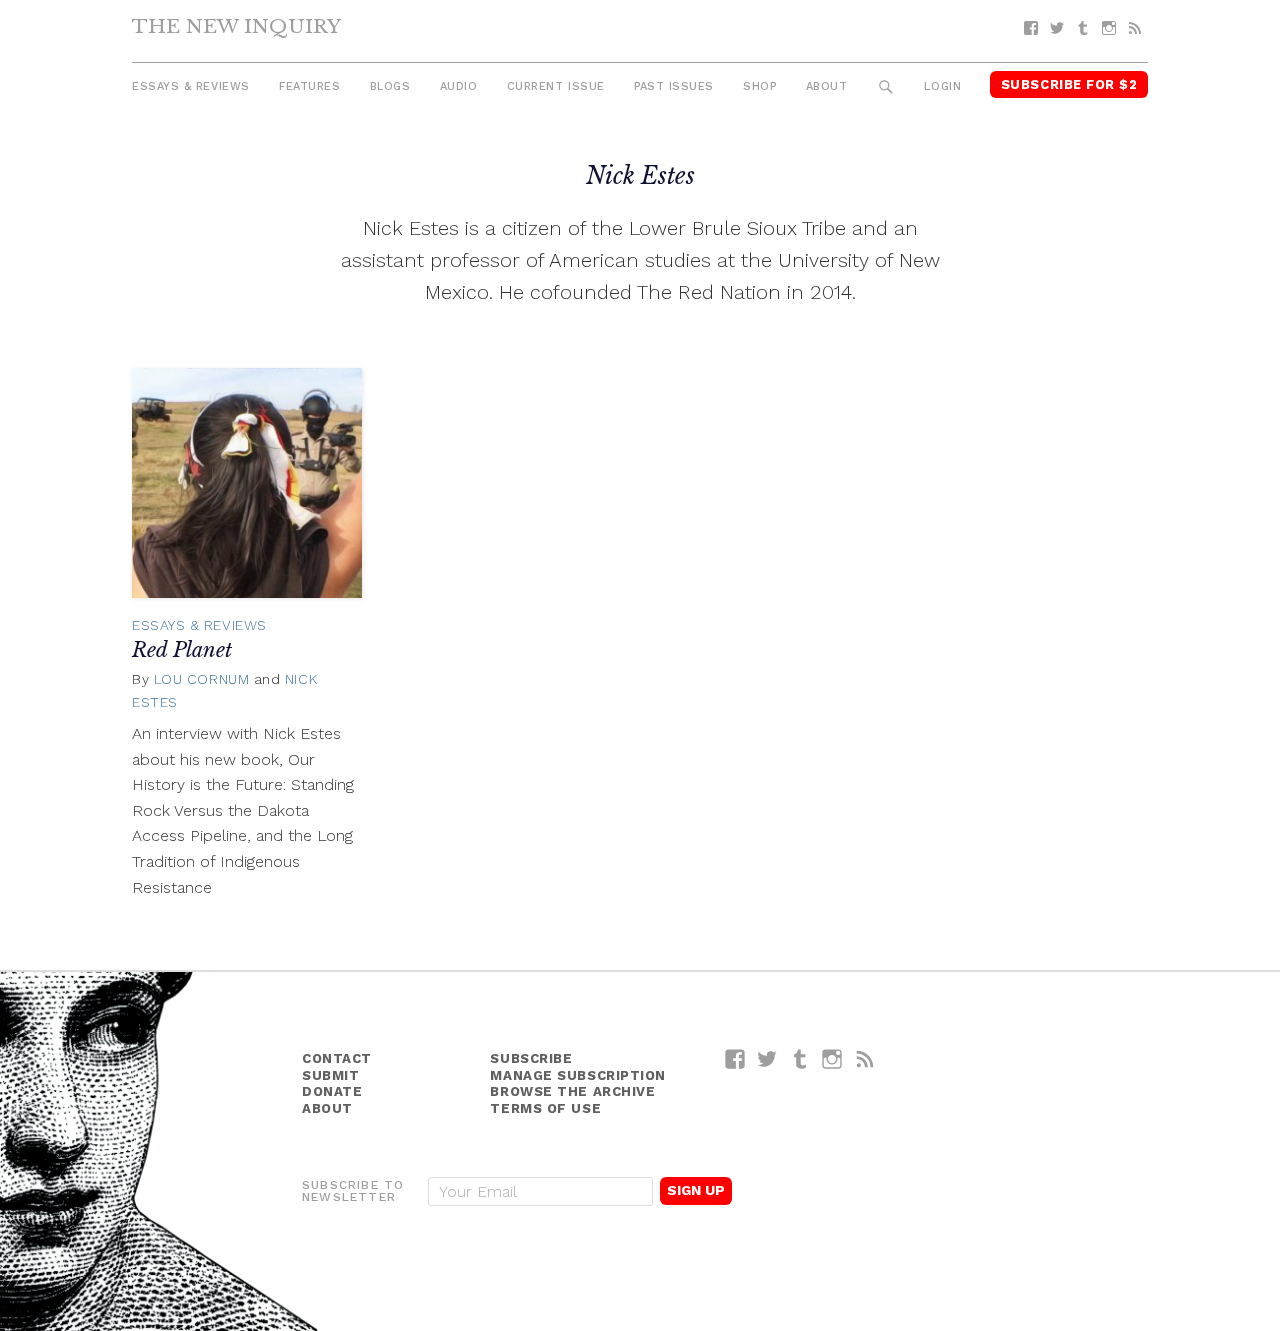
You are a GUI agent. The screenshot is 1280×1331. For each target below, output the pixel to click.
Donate (332, 1091)
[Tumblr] (1083, 28)
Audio (459, 86)
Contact (337, 1058)
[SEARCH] (886, 87)
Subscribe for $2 (1069, 84)
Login (942, 86)
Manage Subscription (577, 1075)
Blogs (390, 86)
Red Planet (182, 650)
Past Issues (674, 86)
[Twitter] (1057, 28)
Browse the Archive (572, 1091)
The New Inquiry (236, 26)
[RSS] (1135, 28)
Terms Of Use (545, 1108)
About (827, 86)
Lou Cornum (202, 679)
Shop (759, 86)
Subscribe (531, 1058)
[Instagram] (1109, 28)
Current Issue (556, 86)
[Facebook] (1031, 28)
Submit (330, 1075)
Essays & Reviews (191, 86)
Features (309, 86)
